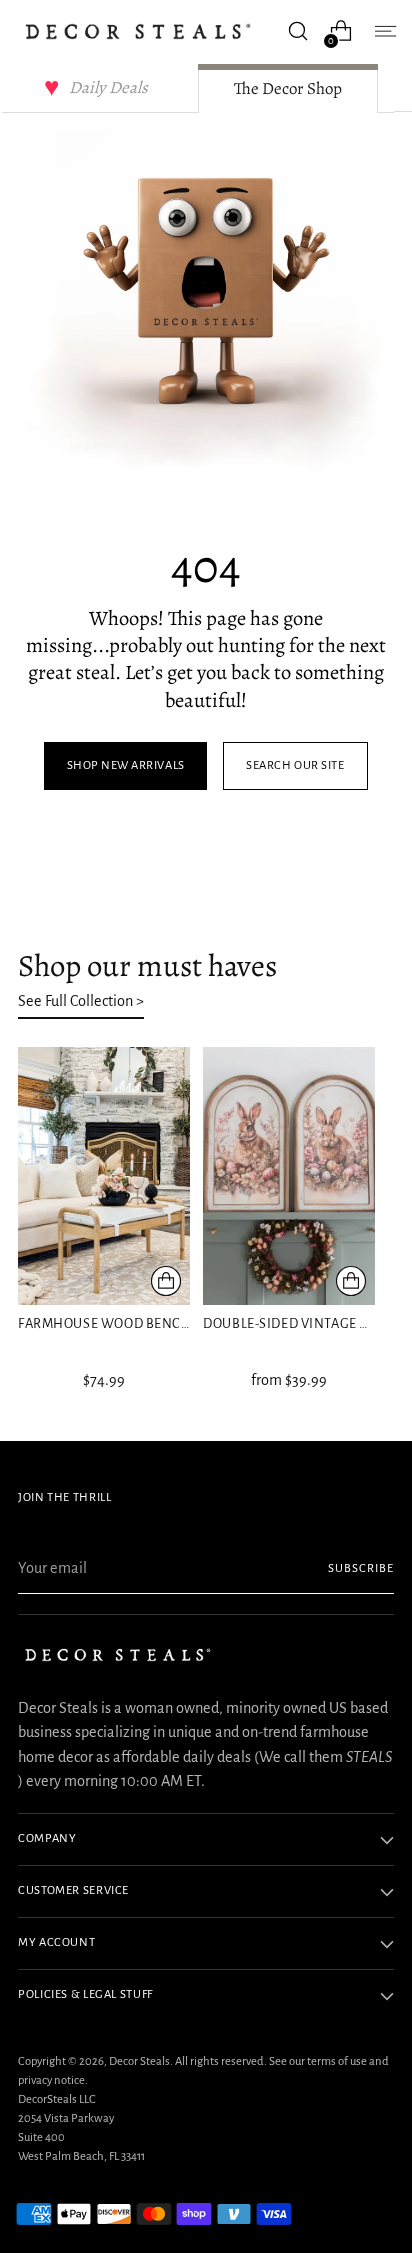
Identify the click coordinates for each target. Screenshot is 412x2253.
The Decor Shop (288, 88)
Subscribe (361, 1568)
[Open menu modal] (383, 31)
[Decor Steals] (138, 31)
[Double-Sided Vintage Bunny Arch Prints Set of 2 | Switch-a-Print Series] (289, 1176)
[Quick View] (166, 1281)
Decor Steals (139, 2061)
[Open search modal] (297, 31)
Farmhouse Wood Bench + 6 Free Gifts (150, 1323)
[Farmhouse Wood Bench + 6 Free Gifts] (104, 1176)
